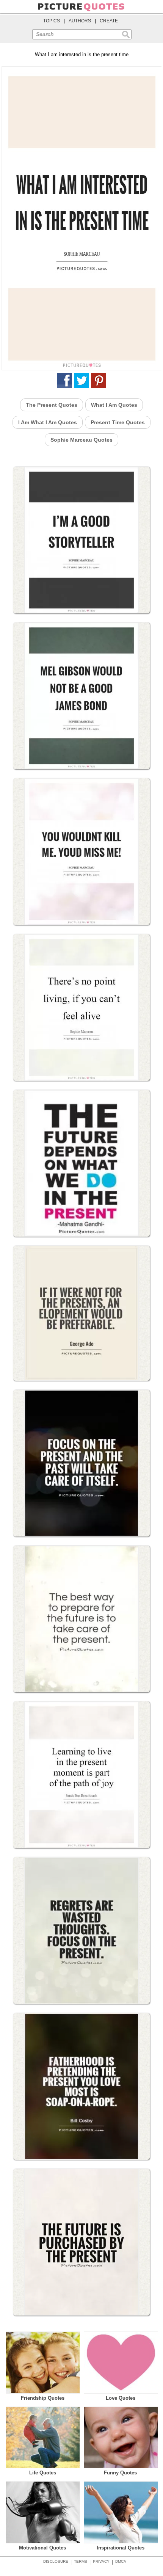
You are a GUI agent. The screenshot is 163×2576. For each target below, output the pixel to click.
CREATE (109, 21)
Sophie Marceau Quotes (81, 440)
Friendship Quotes (43, 2398)
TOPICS (52, 21)
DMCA (121, 2561)
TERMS (81, 2561)
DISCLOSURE (56, 2561)
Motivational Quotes (42, 2548)
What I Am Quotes (114, 405)
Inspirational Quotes (121, 2548)
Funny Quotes (120, 2473)
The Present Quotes (52, 405)
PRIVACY (101, 2561)
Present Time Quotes (118, 422)
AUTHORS (80, 21)
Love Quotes (121, 2398)
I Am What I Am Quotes (48, 422)
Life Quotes (43, 2473)
